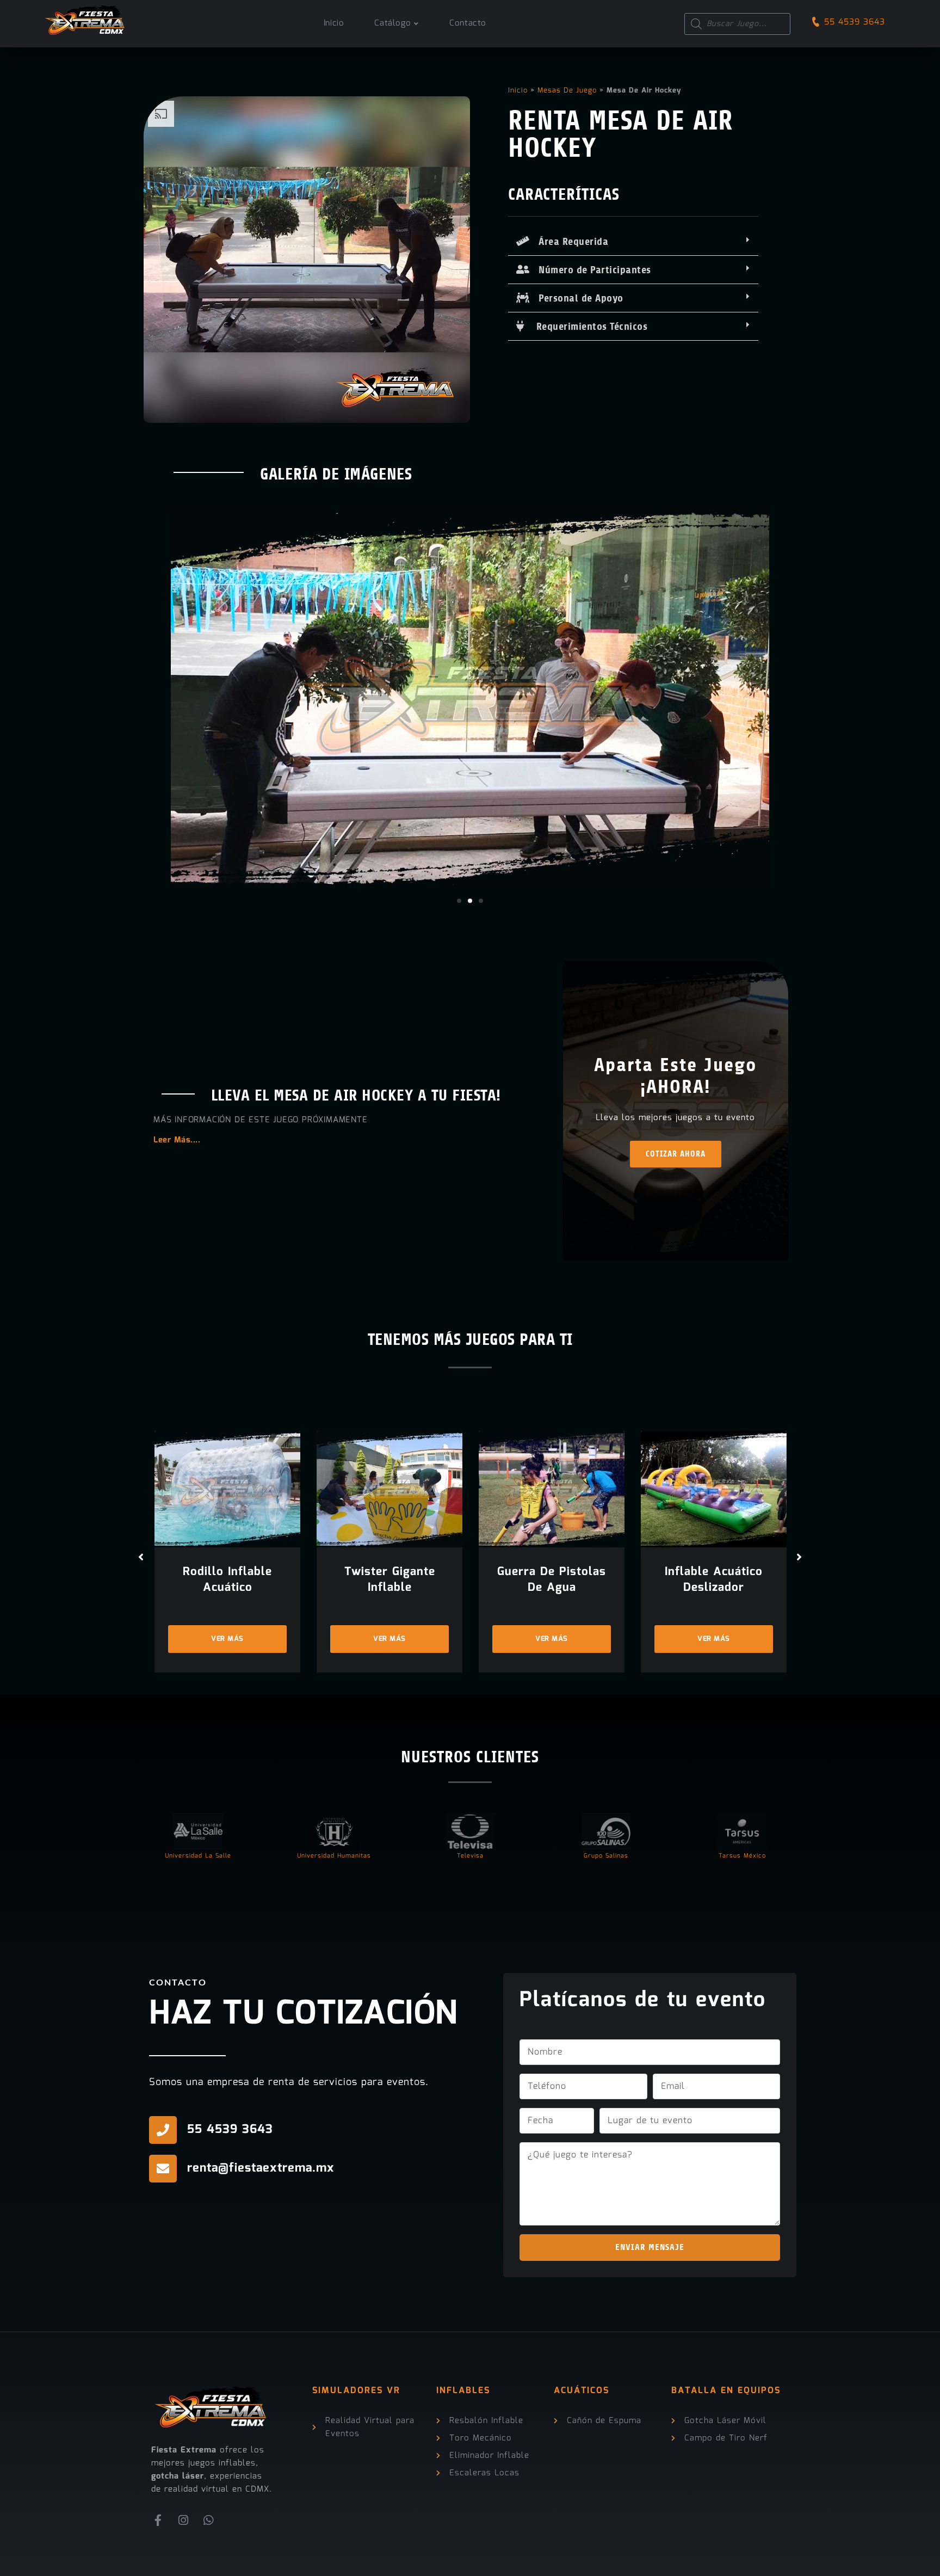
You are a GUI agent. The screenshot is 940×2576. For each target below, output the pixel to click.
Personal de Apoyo (577, 298)
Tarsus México (742, 1856)
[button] (633, 242)
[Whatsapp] (209, 2520)
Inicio (518, 91)
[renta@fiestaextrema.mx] (163, 2169)
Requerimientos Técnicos (586, 327)
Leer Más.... (177, 1140)
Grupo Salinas (606, 1856)
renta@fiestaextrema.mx (261, 2168)
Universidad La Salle (198, 1856)
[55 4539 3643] (163, 2130)
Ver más (227, 1639)
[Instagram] (184, 2520)
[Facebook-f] (158, 2520)
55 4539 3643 (855, 22)
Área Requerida (569, 242)
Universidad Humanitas (334, 1856)
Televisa (470, 1856)
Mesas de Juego (567, 91)
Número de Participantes (590, 270)
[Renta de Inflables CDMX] (85, 17)
